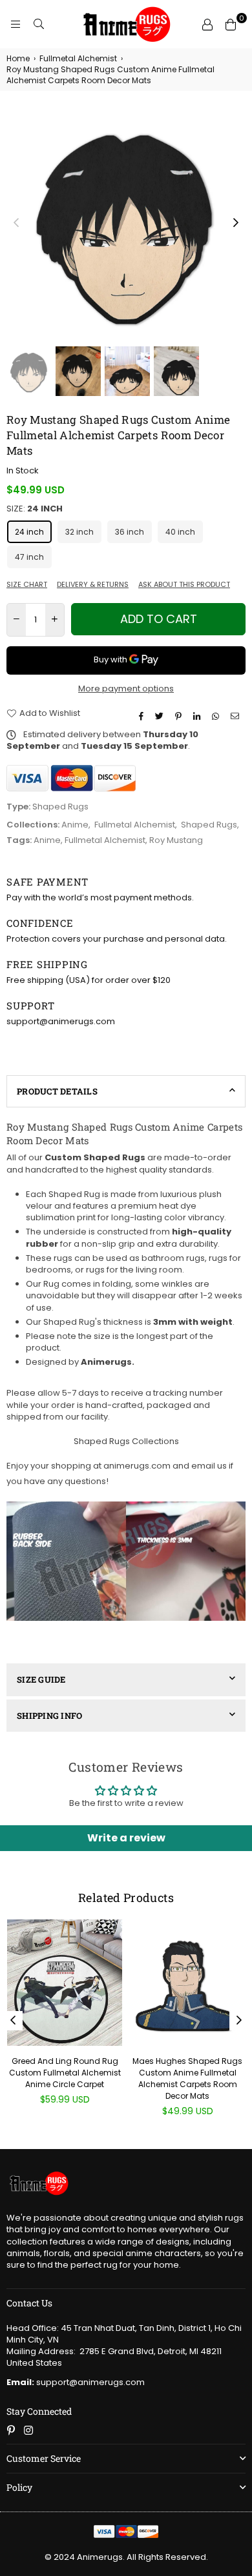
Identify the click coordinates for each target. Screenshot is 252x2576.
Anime (75, 825)
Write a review (126, 1838)
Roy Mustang (176, 840)
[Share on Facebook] (143, 717)
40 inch (180, 532)
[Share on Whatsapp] (217, 717)
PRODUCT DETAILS (57, 1091)
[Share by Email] (236, 717)
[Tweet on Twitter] (161, 717)
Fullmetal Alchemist (78, 59)
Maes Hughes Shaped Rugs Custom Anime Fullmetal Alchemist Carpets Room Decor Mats (187, 2079)
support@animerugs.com (76, 2382)
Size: (35, 509)
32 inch (79, 532)
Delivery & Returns (93, 585)
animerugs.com (137, 1466)
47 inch (29, 557)
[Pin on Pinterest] (180, 717)
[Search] (39, 25)
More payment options (126, 689)
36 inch (130, 532)
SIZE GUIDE (41, 1679)
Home (18, 59)
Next (236, 223)
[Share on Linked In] (198, 717)
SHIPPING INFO (49, 1716)
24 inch (29, 532)
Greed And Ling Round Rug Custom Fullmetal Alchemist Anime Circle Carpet (65, 2073)
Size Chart (27, 585)
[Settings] (207, 25)
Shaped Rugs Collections (126, 1441)
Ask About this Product (184, 585)
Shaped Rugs (209, 825)
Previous (16, 223)
